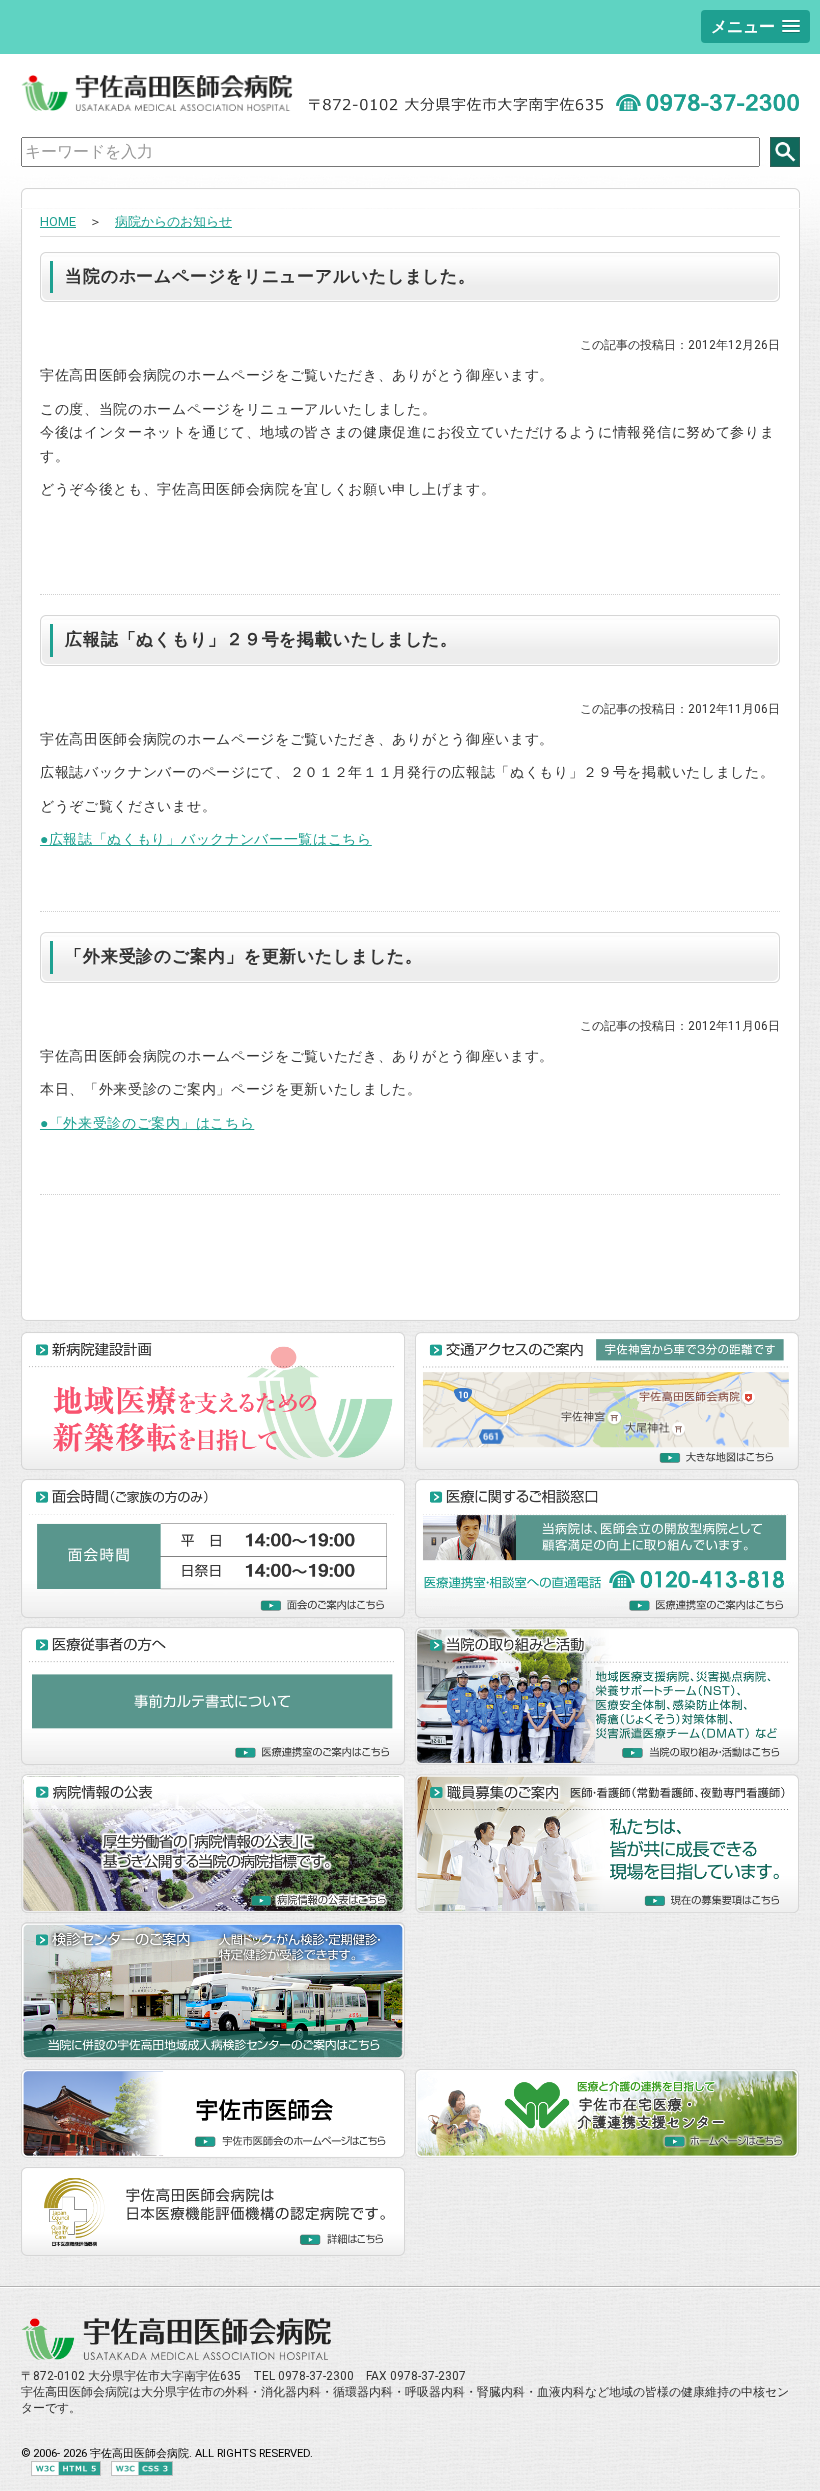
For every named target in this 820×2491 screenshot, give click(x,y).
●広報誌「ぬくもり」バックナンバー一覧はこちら (206, 839)
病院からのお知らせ (173, 221)
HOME (58, 221)
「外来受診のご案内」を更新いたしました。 (243, 956)
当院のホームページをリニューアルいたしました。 (270, 276)
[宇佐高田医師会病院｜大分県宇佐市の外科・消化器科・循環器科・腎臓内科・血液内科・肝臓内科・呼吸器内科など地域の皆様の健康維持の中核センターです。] (157, 107)
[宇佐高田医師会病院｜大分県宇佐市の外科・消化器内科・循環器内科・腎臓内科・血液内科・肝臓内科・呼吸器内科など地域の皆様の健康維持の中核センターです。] (177, 2356)
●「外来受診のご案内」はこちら (147, 1123)
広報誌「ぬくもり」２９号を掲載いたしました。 (261, 639)
